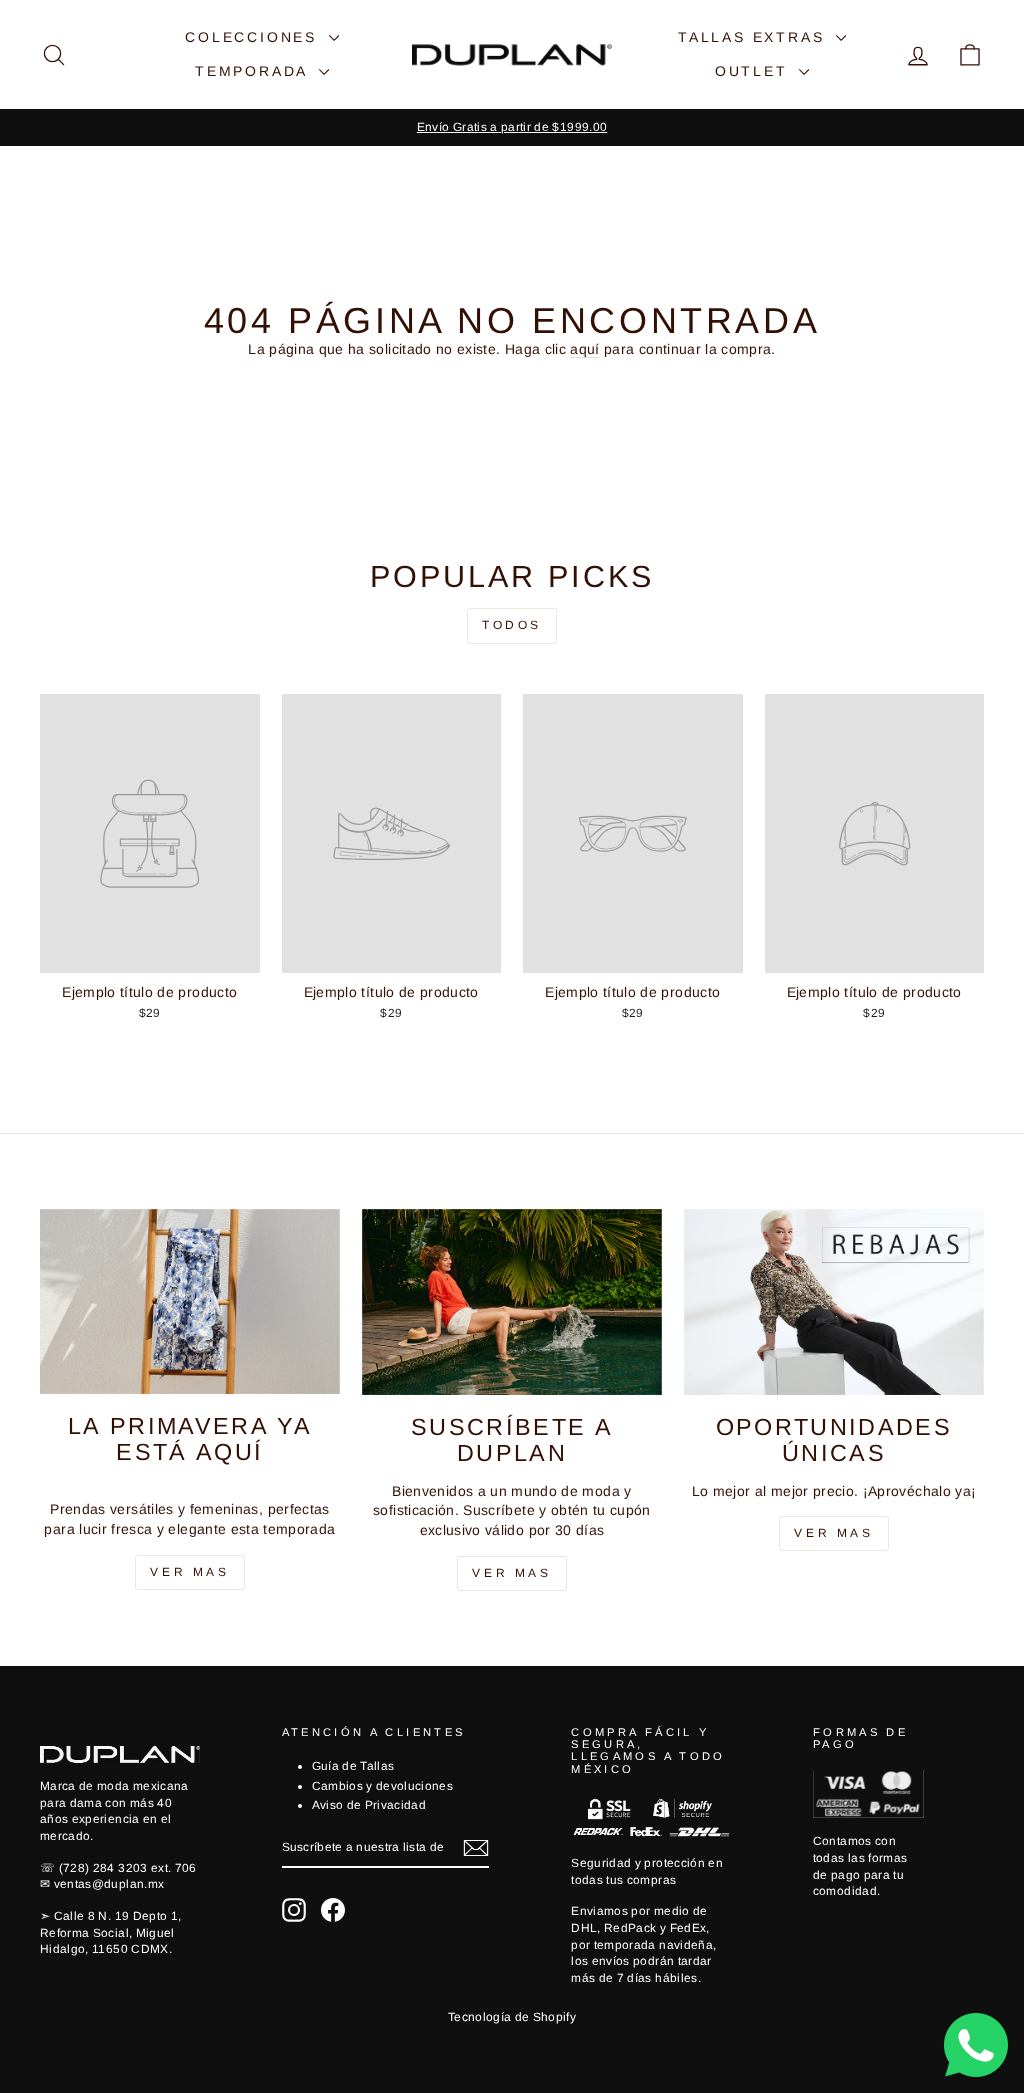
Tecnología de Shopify (512, 2017)
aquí (584, 349)
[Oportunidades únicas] (834, 1302)
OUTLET (755, 71)
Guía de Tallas (353, 1766)
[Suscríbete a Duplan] (512, 1302)
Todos (512, 625)
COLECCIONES (254, 37)
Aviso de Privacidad (369, 1805)
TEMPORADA (254, 71)
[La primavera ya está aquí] (190, 1302)
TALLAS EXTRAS (754, 37)
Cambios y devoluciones (383, 1786)
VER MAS (511, 1573)
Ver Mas (189, 1572)
